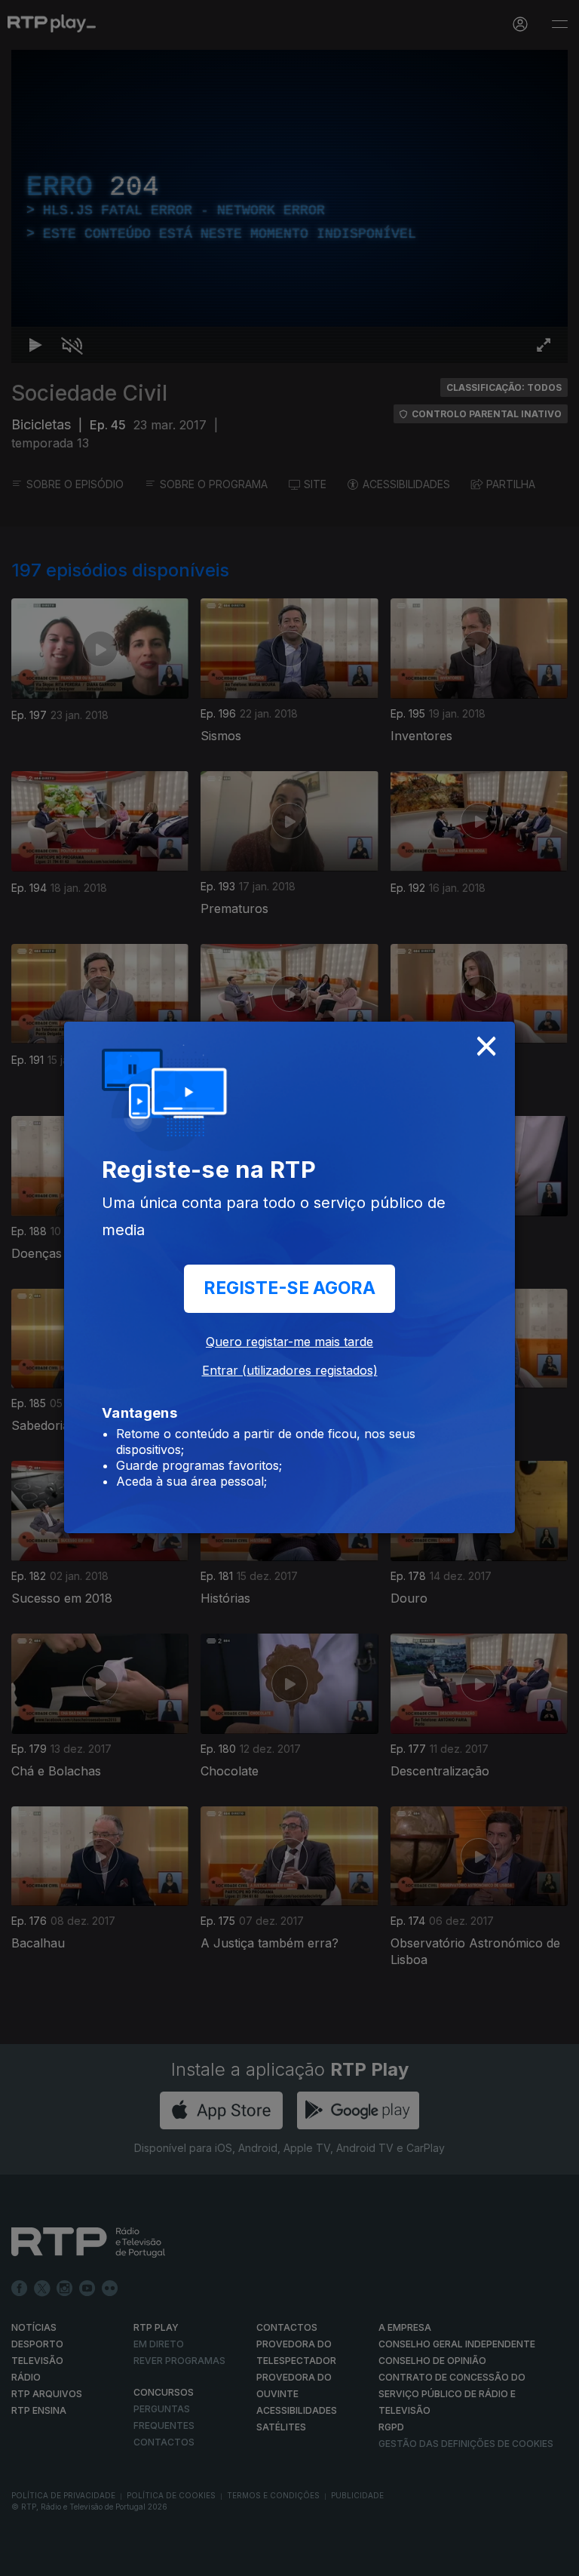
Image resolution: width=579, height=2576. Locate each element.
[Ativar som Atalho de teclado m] (60, 2558)
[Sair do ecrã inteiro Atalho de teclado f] (555, 2558)
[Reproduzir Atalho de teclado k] (24, 2558)
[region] (289, 1288)
